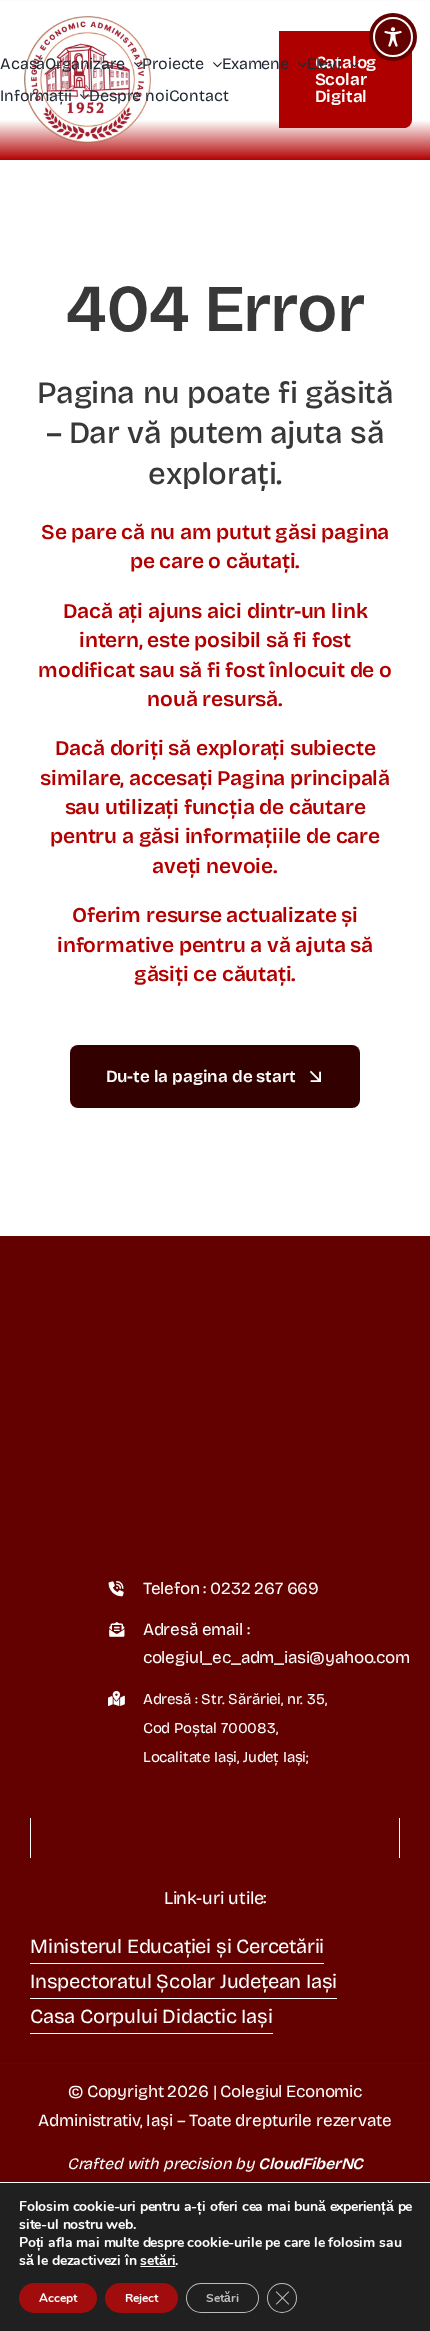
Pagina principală (303, 778)
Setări (222, 2298)
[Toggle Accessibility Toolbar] (393, 37)
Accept (58, 2298)
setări (157, 2261)
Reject (141, 2298)
